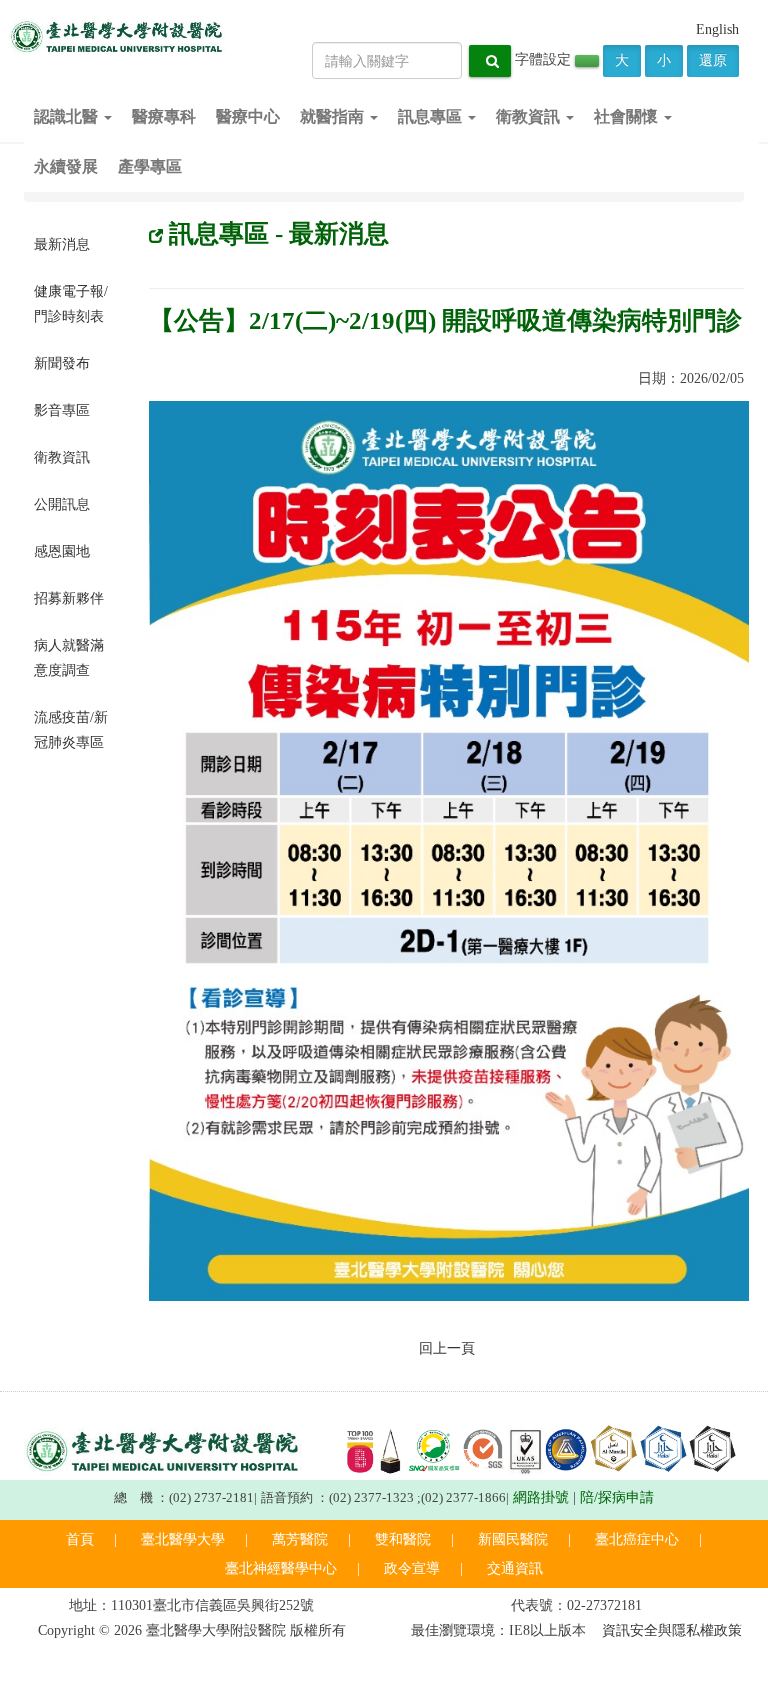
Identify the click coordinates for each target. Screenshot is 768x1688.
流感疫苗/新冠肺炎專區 (71, 730)
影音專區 (62, 410)
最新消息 (62, 244)
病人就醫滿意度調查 (69, 658)
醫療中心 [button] (248, 116)
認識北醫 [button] (68, 116)
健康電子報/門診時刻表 (71, 304)
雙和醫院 (403, 1539)
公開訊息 (62, 504)
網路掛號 (541, 1497)
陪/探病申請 (617, 1497)
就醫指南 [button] (334, 116)
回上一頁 (447, 1348)
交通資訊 (515, 1568)
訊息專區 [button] (432, 116)
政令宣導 (412, 1568)
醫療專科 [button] (164, 116)
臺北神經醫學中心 (281, 1568)
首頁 (80, 1539)
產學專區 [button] (150, 166)
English (717, 29)
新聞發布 (62, 363)
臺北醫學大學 (183, 1539)
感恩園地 (62, 551)
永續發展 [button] (66, 166)
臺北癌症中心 (637, 1539)
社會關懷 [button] (628, 116)
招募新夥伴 (69, 598)
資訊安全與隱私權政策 (672, 1630)
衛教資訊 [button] (530, 116)
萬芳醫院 (300, 1539)
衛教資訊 (62, 457)
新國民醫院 (513, 1539)
